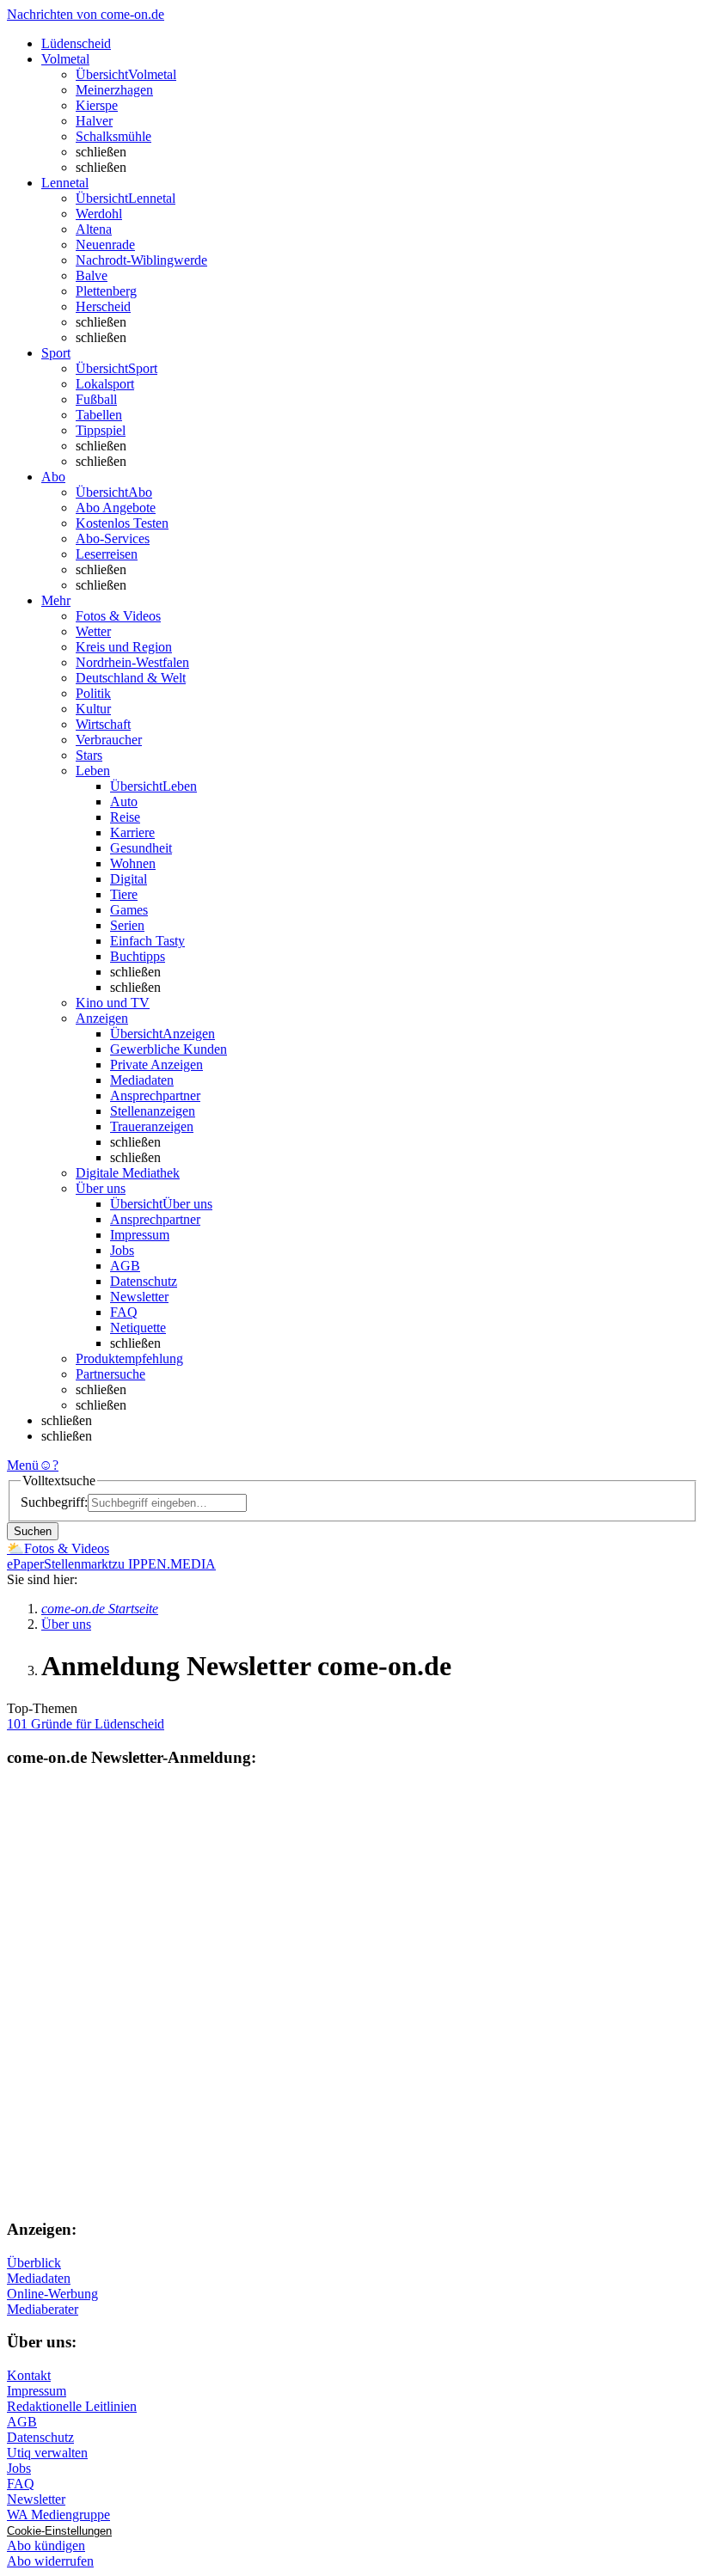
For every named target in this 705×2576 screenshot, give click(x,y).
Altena (94, 229)
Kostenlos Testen (122, 523)
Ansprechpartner (155, 1095)
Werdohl (99, 214)
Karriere (132, 832)
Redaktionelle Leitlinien (72, 2406)
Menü (23, 1465)
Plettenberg (106, 291)
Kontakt (29, 2375)
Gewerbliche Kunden (169, 1049)
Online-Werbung (52, 2294)
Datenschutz (144, 1281)
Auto (124, 802)
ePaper (25, 1564)
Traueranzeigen (152, 1126)
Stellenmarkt (78, 1564)
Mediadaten (142, 1080)
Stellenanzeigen (153, 1111)
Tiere (124, 894)
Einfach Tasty (147, 941)
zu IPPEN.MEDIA (164, 1564)
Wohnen (133, 863)
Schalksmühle (113, 136)
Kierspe (97, 105)
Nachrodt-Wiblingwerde (141, 260)
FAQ (124, 1312)
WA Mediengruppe (58, 2515)
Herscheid (103, 306)
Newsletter (139, 1297)
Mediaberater (43, 2309)
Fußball (96, 399)
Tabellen (99, 415)
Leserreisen (107, 554)
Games (129, 910)
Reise (125, 817)
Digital (129, 879)
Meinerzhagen (114, 90)
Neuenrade (105, 245)
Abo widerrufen (50, 2561)
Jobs (122, 1250)
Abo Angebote (116, 508)
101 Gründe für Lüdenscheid (86, 1724)
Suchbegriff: (54, 1502)
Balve (92, 275)
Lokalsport (105, 384)
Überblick (34, 2263)
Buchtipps (138, 956)
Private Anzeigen (156, 1065)
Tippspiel (101, 430)
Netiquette (138, 1328)
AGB (125, 1266)
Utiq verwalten (47, 2453)
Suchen (33, 1531)
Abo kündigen (46, 2545)
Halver (94, 121)
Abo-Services (113, 538)
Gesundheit (141, 848)
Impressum (140, 1235)
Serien (127, 925)
